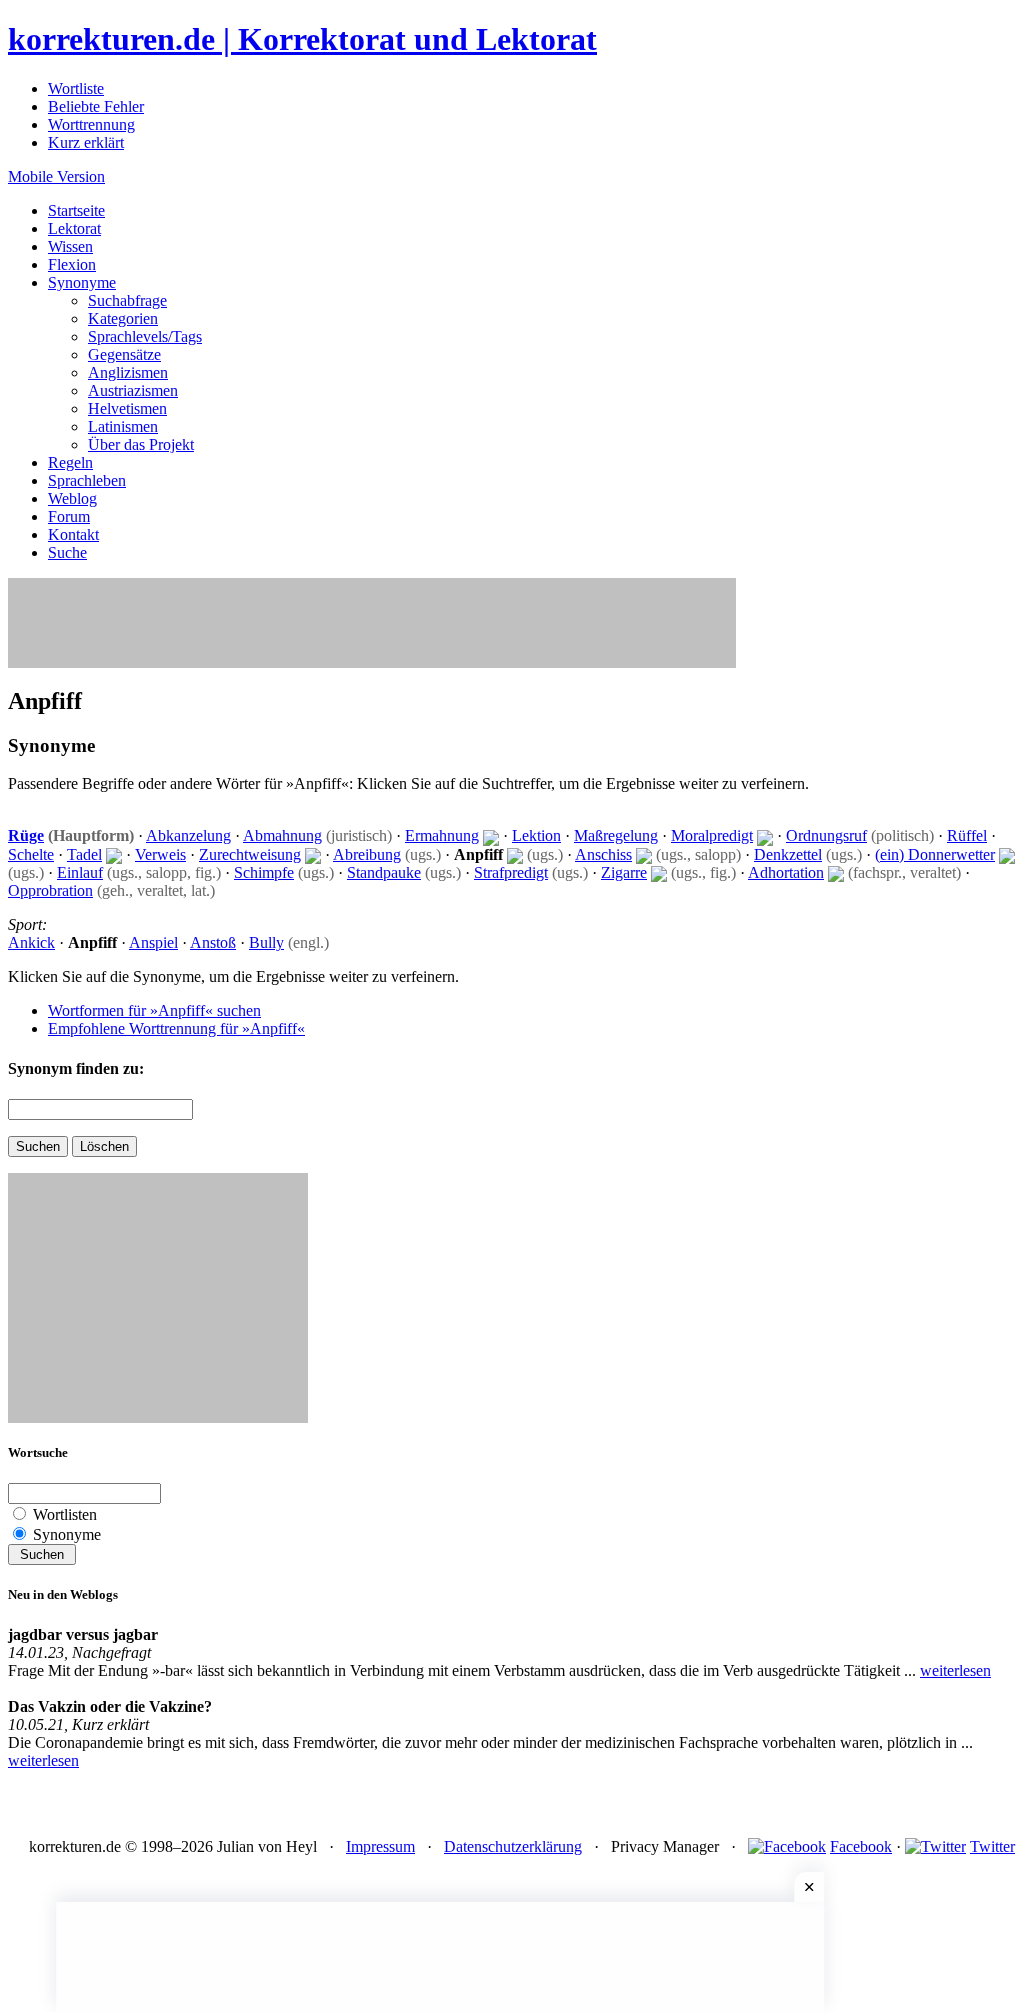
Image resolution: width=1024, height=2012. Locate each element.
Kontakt (73, 534)
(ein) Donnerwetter (935, 854)
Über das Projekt (141, 444)
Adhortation (786, 872)
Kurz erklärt (86, 142)
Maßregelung (616, 835)
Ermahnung (442, 835)
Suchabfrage (127, 300)
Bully (266, 942)
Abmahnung (282, 835)
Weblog (72, 498)
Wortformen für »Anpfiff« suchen (154, 1010)
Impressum (380, 1846)
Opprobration (50, 890)
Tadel (84, 854)
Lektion (536, 835)
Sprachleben (87, 480)
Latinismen (123, 426)
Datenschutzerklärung (513, 1846)
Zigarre (624, 872)
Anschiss (603, 854)
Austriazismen (133, 390)
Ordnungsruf (826, 835)
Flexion (72, 264)
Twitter (992, 1846)
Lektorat (74, 228)
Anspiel (153, 942)
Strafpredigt (511, 872)
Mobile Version (56, 176)
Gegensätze (124, 354)
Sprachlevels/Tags (145, 336)
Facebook (861, 1846)
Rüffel (967, 835)
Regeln (70, 462)
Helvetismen (127, 408)
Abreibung (367, 854)
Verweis (160, 854)
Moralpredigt (712, 835)
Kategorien (123, 318)
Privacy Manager (665, 1846)
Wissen (70, 246)
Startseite (76, 210)
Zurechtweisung (250, 854)
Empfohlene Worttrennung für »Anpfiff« (176, 1028)
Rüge (26, 835)
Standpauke (384, 872)
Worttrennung (91, 124)
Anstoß (213, 942)
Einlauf (80, 872)
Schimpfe (264, 872)
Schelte (31, 854)
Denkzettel (788, 854)
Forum (69, 516)
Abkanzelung (188, 835)
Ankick (31, 942)
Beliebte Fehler (96, 106)
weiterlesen (955, 1670)
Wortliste (76, 88)
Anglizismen (128, 372)
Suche (67, 552)
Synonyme (82, 282)
